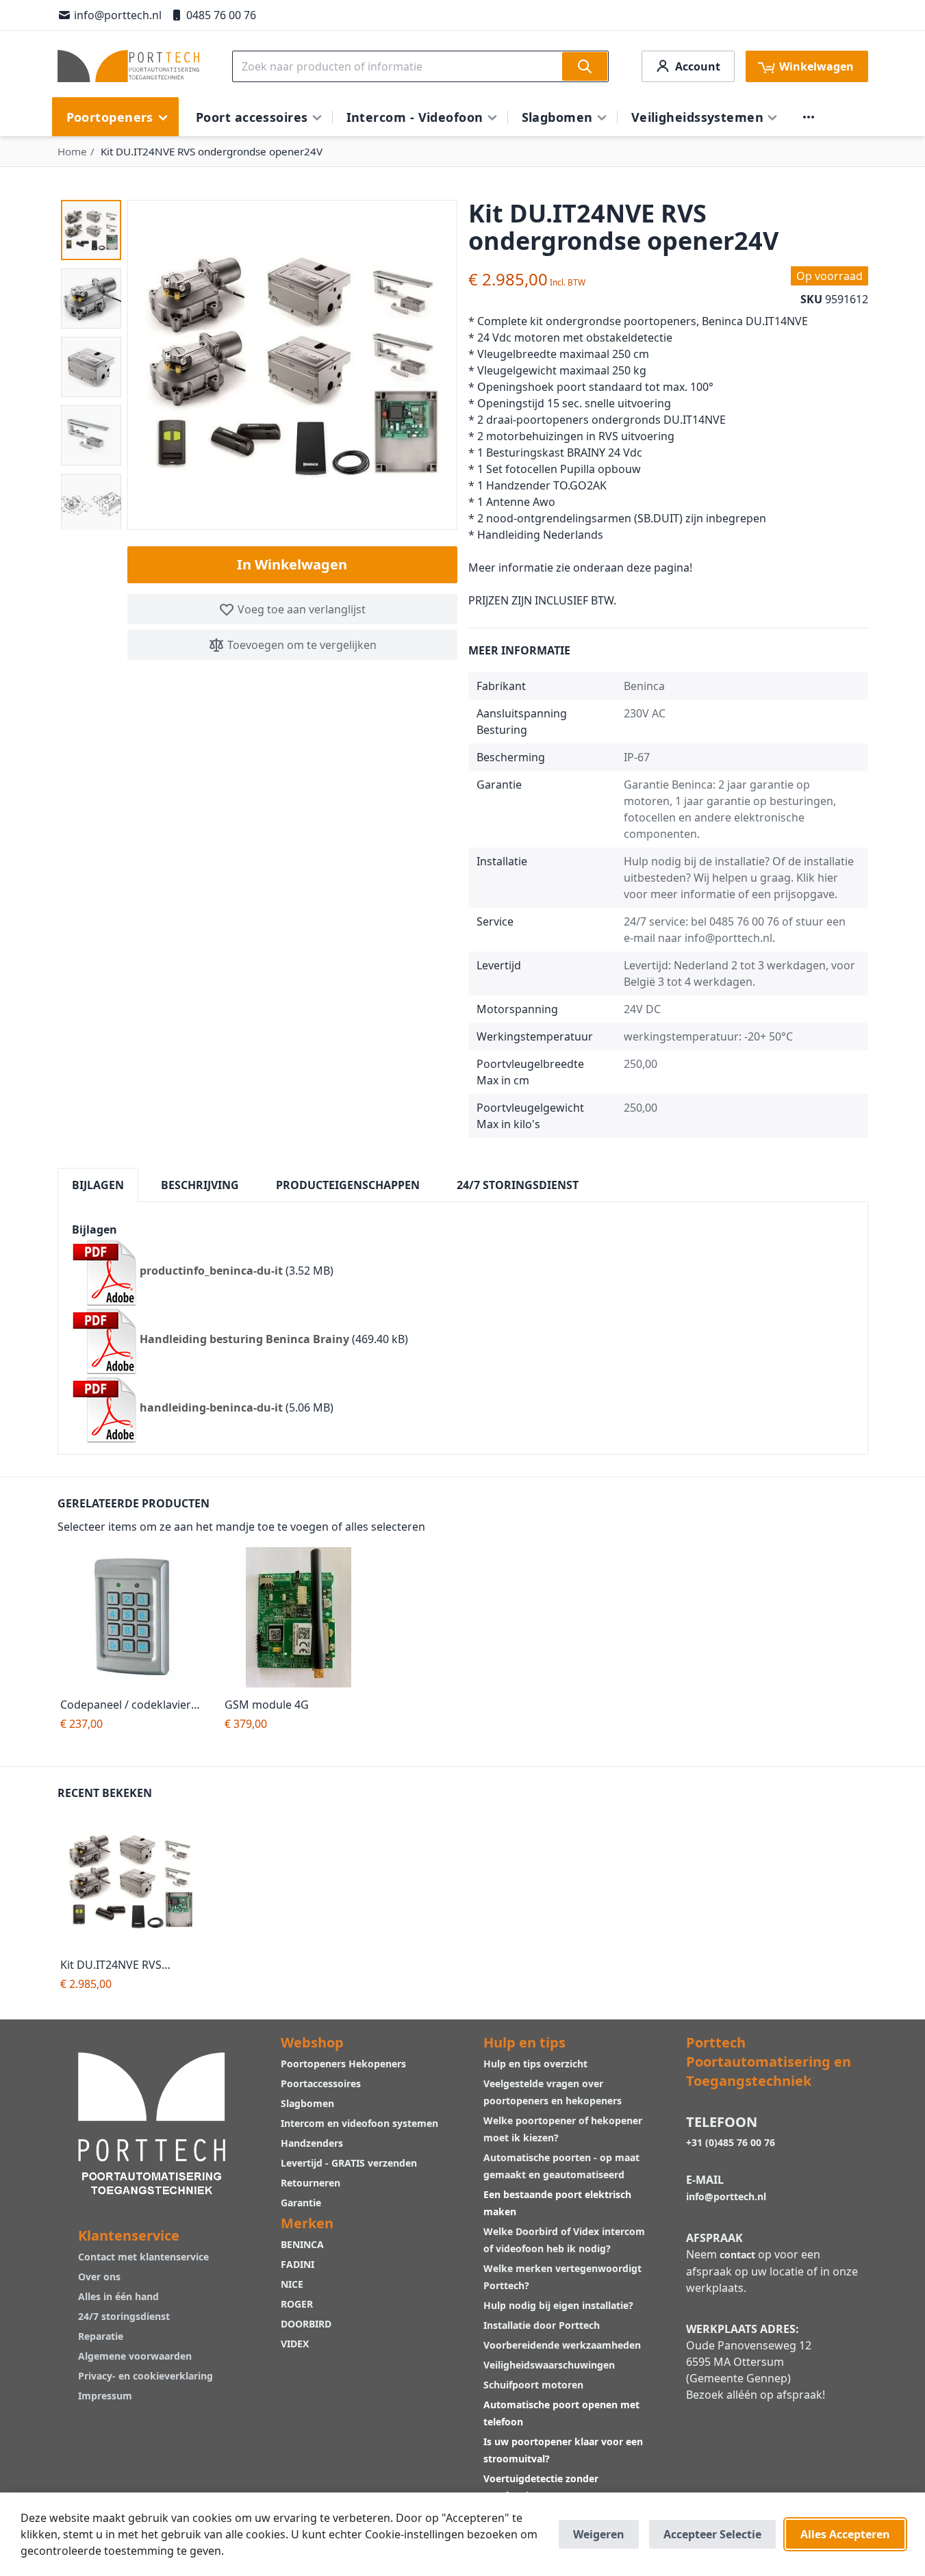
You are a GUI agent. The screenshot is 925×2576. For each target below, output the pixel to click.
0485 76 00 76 (221, 15)
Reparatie (101, 2336)
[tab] (98, 1185)
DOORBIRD (306, 2324)
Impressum (105, 2396)
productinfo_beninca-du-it (211, 1271)
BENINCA (302, 2244)
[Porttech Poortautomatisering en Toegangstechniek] (152, 2122)
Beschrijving (200, 1185)
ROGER (297, 2304)
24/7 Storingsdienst (518, 1185)
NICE (292, 2284)
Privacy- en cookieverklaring (145, 2376)
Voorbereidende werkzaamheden (562, 2345)
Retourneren (311, 2183)
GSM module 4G (267, 1705)
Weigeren (599, 2534)
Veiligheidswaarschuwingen (549, 2365)
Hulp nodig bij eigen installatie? (558, 2305)
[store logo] (128, 66)
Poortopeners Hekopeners (343, 2064)
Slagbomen (307, 2103)
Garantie (301, 2203)
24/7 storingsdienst (124, 2316)
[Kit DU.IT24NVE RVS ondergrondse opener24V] (134, 1881)
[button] (91, 230)
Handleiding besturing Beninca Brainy (244, 1340)
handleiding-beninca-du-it (211, 1408)
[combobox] (420, 66)
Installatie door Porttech (543, 2325)
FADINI (297, 2264)
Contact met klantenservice (143, 2257)
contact (737, 2255)
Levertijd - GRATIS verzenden (349, 2163)
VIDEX (295, 2344)
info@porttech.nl (118, 15)
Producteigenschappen (348, 1185)
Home (72, 151)
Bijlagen (98, 1185)
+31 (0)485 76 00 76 (731, 2142)
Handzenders (312, 2143)
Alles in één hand (118, 2296)
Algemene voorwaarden (135, 2356)
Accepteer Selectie (712, 2534)
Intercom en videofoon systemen (359, 2123)
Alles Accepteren (845, 2534)
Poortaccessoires (321, 2083)
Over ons (99, 2277)
